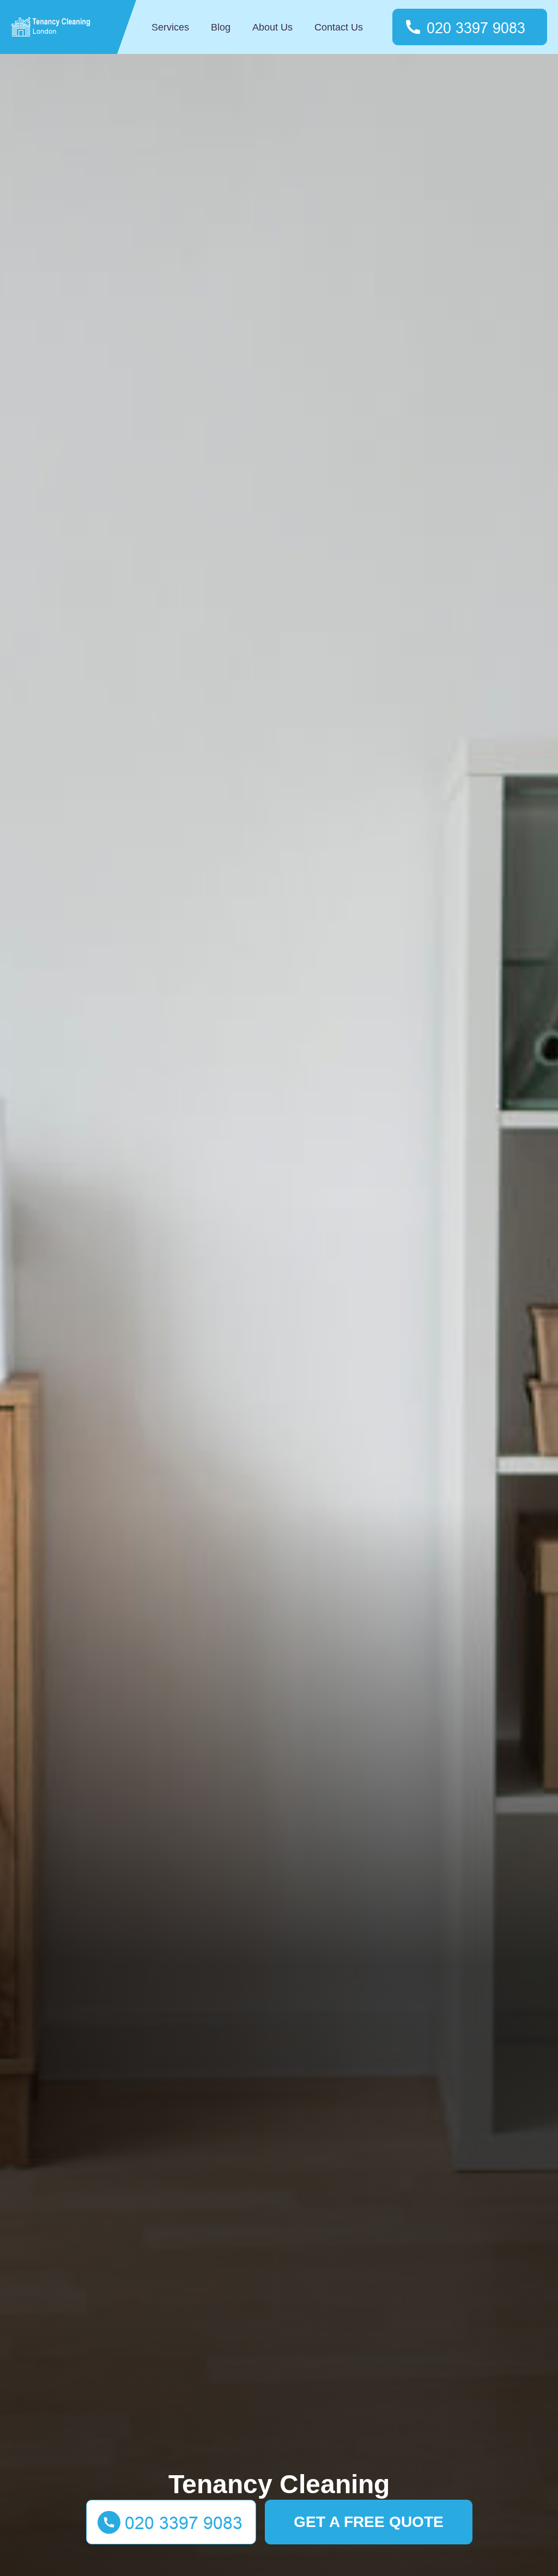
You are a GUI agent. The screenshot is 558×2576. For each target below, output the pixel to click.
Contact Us (339, 27)
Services (170, 27)
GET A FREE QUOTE (369, 2522)
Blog (221, 27)
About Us (272, 27)
